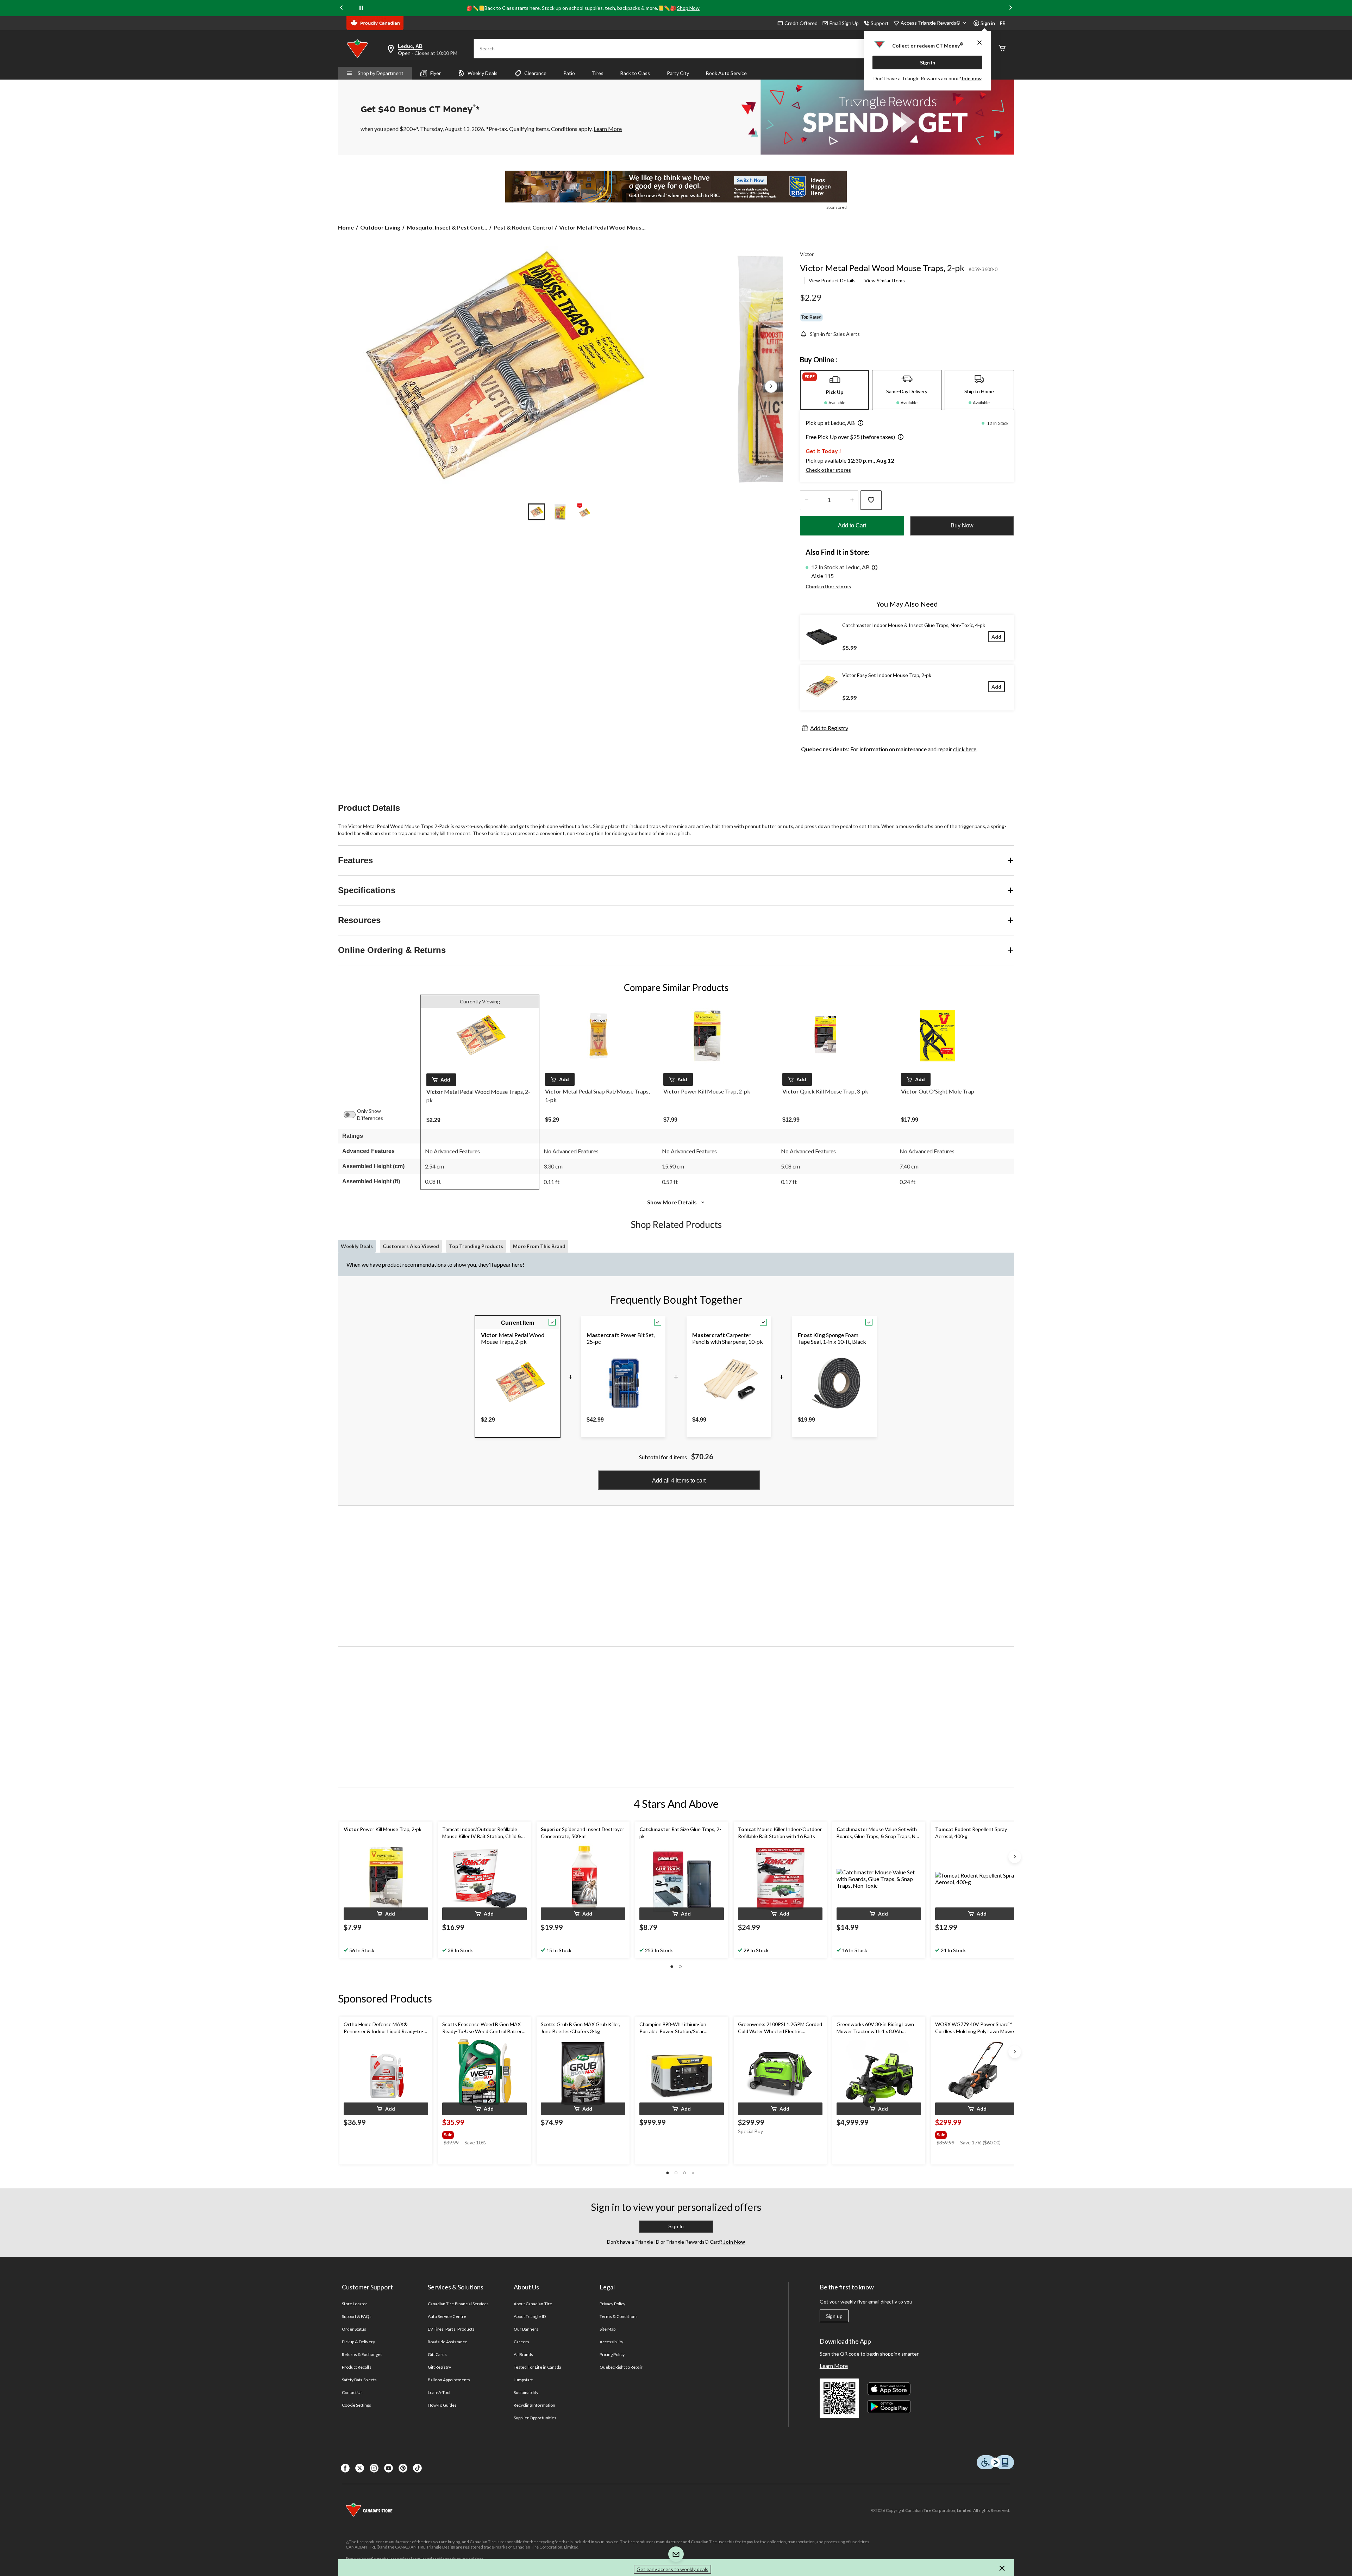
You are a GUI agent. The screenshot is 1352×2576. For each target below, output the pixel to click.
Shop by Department (381, 73)
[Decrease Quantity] (806, 500)
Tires (598, 73)
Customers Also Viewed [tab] (411, 1246)
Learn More (834, 2366)
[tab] (835, 390)
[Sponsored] (676, 187)
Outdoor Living (380, 227)
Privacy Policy (613, 2304)
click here (965, 749)
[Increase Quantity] (852, 500)
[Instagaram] (374, 2468)
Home (346, 227)
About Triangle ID (530, 2316)
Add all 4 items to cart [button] (679, 1481)
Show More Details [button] (672, 1202)
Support (880, 23)
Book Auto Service (726, 73)
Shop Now (688, 8)
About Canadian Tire (533, 2304)
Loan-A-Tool (439, 2392)
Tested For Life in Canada (537, 2367)
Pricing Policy (612, 2354)
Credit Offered (801, 23)
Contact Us (352, 2392)
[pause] (361, 8)
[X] (360, 2468)
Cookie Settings (356, 2405)
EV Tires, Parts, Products (451, 2329)
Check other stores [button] (828, 470)
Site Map (608, 2329)
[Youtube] (389, 2468)
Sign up (834, 2316)
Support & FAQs (357, 2316)
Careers (521, 2342)
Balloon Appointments (449, 2380)
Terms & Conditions (619, 2316)
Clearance (535, 73)
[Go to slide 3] (584, 512)
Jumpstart (523, 2380)
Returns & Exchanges (362, 2354)
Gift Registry (440, 2367)
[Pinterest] (403, 2468)
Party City (678, 73)
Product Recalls (357, 2367)
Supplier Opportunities (535, 2418)
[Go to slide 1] (537, 512)
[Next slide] (1010, 8)
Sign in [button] (988, 23)
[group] (476, 2133)
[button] (859, 424)
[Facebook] (345, 2468)
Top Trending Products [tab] (476, 1246)
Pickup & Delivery (358, 2342)
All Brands (523, 2354)
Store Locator (355, 2304)
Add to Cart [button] (852, 525)
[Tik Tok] (417, 2468)
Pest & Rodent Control (523, 227)
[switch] (353, 1115)
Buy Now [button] (962, 525)
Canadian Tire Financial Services (458, 2304)
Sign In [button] (676, 2226)
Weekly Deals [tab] (357, 1246)
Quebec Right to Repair (621, 2367)
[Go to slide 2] (561, 512)
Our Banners (526, 2329)
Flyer (436, 73)
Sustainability (526, 2392)
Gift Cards (437, 2354)
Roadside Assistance (447, 2342)
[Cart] (1002, 48)
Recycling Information (534, 2405)
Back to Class (635, 73)
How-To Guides (442, 2405)
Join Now (734, 2242)
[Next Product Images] (771, 387)
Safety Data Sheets (359, 2380)
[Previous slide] (342, 8)
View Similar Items (885, 280)
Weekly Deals (483, 73)
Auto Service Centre (447, 2316)
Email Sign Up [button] (844, 23)
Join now (971, 78)
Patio (569, 73)
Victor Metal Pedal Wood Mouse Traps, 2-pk (882, 268)
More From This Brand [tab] (539, 1246)
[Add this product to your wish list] (871, 500)
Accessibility (612, 2342)
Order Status (354, 2329)
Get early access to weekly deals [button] (672, 2569)
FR (1003, 23)
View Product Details (832, 280)
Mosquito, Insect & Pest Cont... (447, 227)
